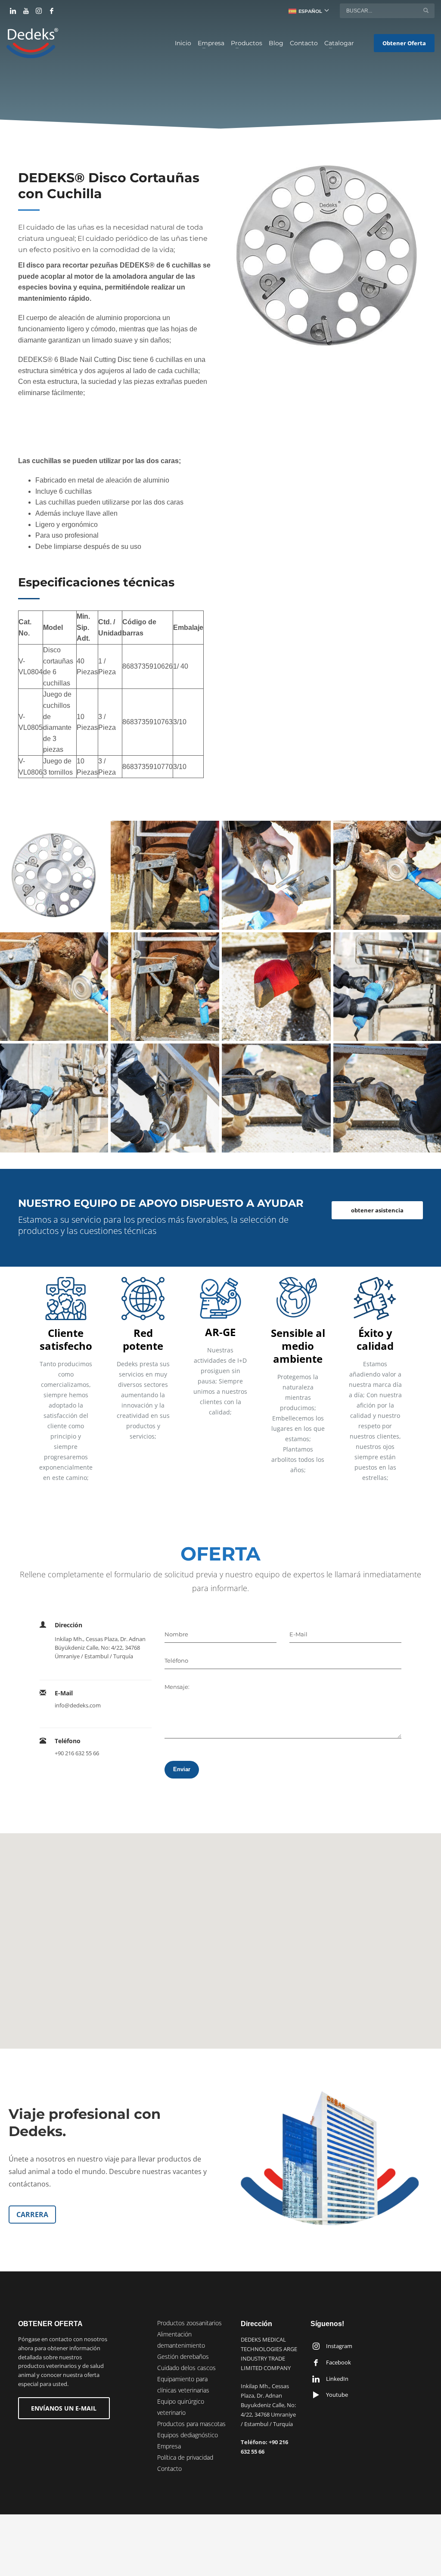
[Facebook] (52, 11)
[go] (426, 10)
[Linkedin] (13, 11)
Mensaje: (177, 1687)
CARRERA (32, 2215)
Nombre (176, 1634)
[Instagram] (39, 11)
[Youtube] (26, 11)
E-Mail (298, 1634)
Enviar (182, 1769)
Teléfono (176, 1660)
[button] (220, 1936)
